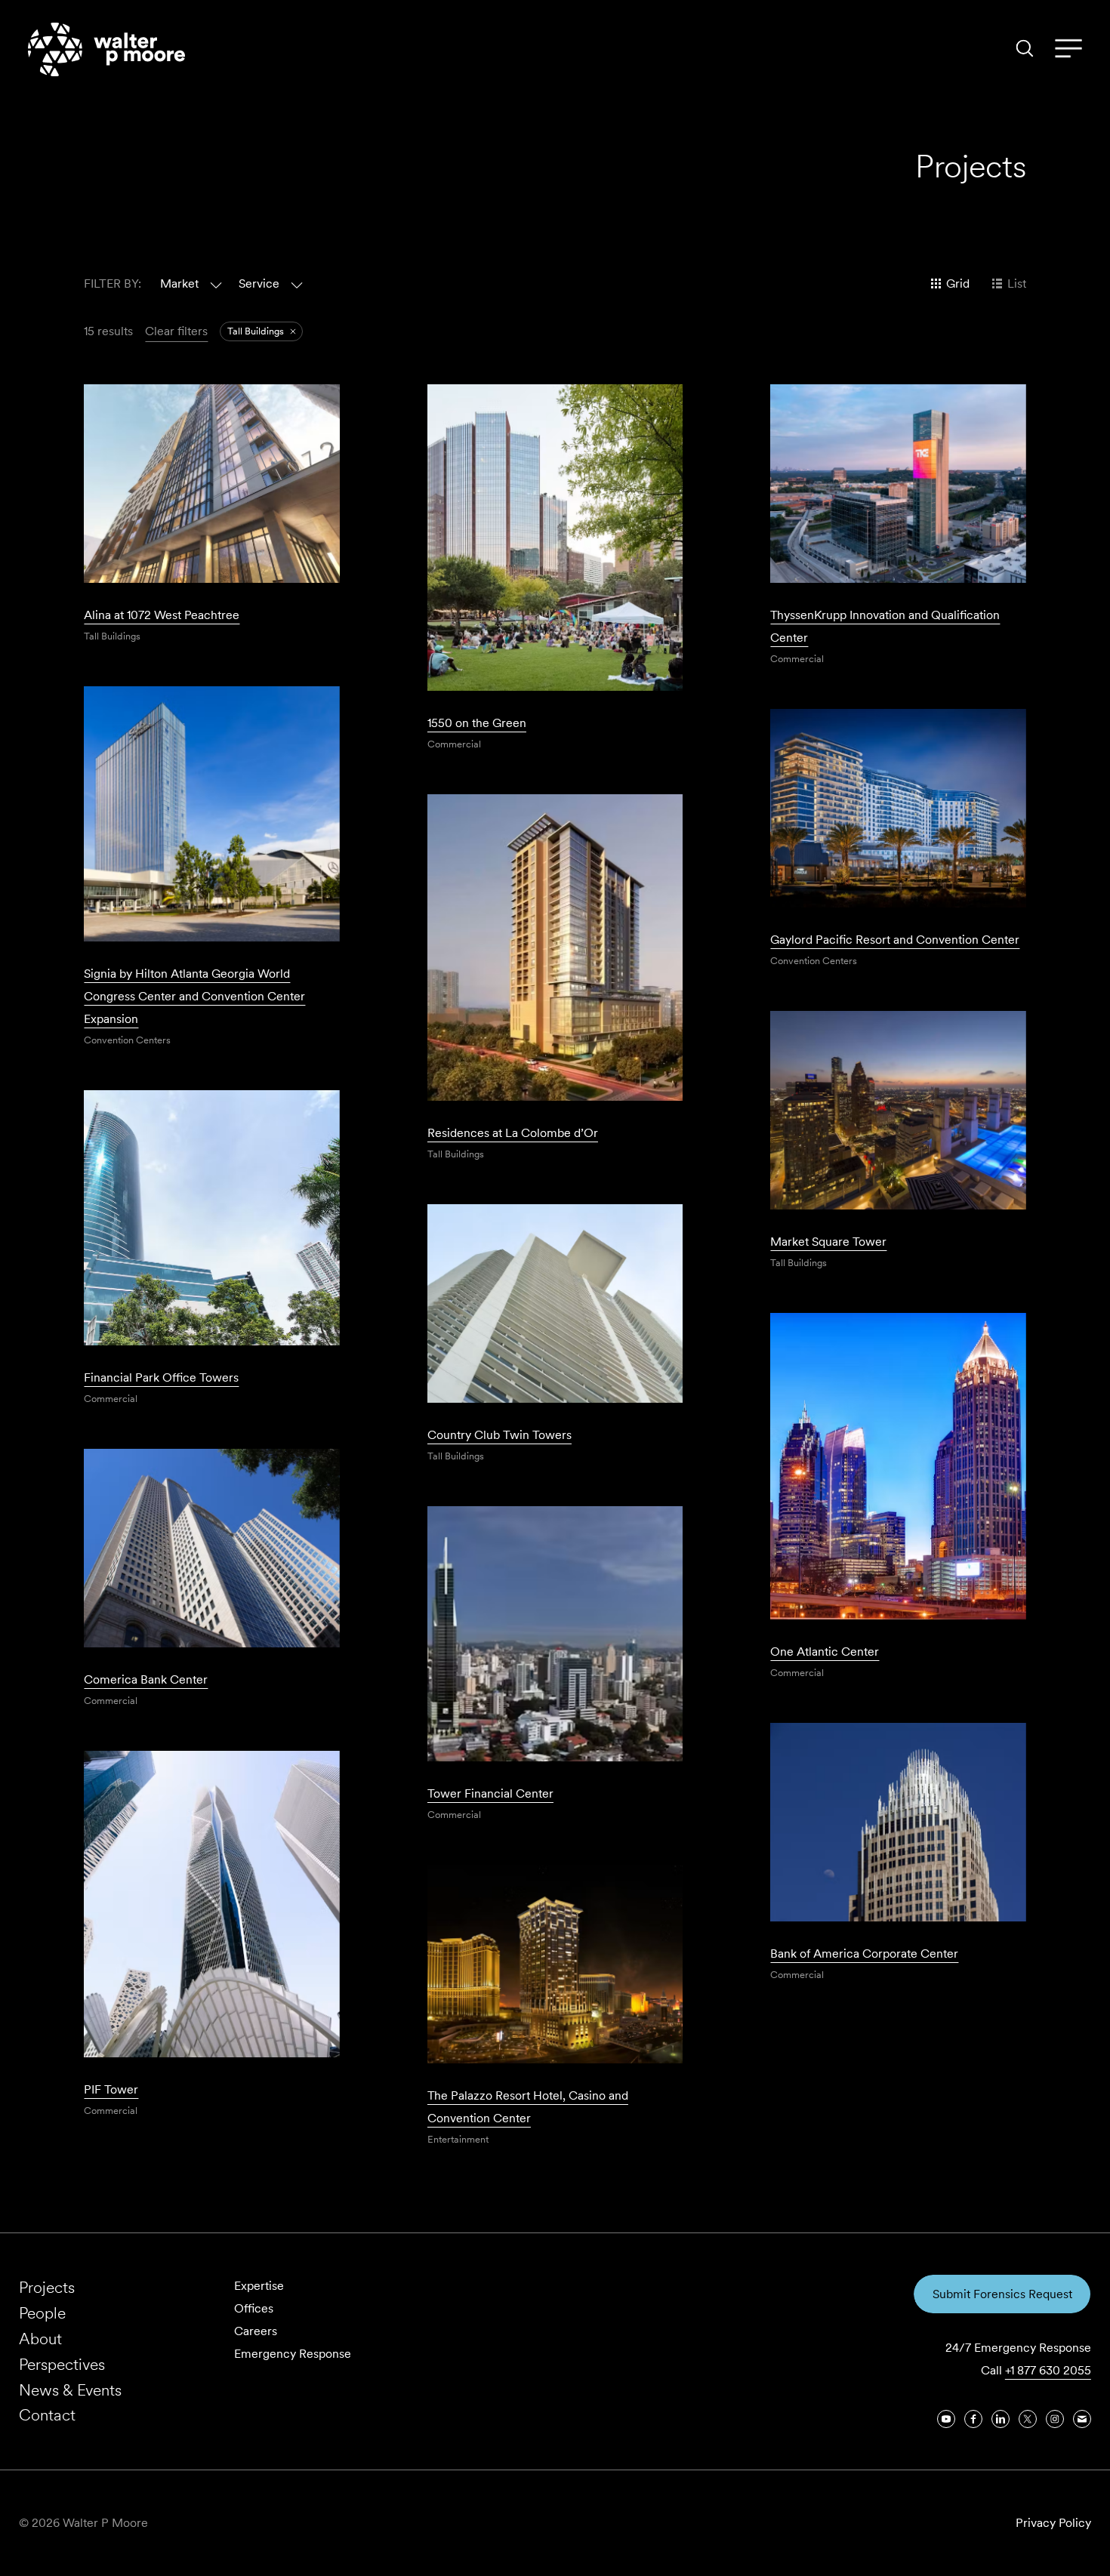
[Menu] (1068, 49)
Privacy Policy (1053, 2523)
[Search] (1025, 48)
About (40, 2339)
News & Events (70, 2390)
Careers (256, 2331)
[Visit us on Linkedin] (1001, 2419)
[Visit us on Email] (1082, 2419)
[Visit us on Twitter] (1028, 2419)
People (42, 2313)
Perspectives (62, 2364)
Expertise (259, 2286)
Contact (47, 2415)
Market (179, 283)
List (1017, 283)
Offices (254, 2308)
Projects (47, 2287)
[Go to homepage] (106, 49)
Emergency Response (293, 2354)
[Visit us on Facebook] (973, 2419)
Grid (958, 283)
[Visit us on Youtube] (946, 2419)
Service (259, 283)
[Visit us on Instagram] (1055, 2419)
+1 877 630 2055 (1048, 2370)
